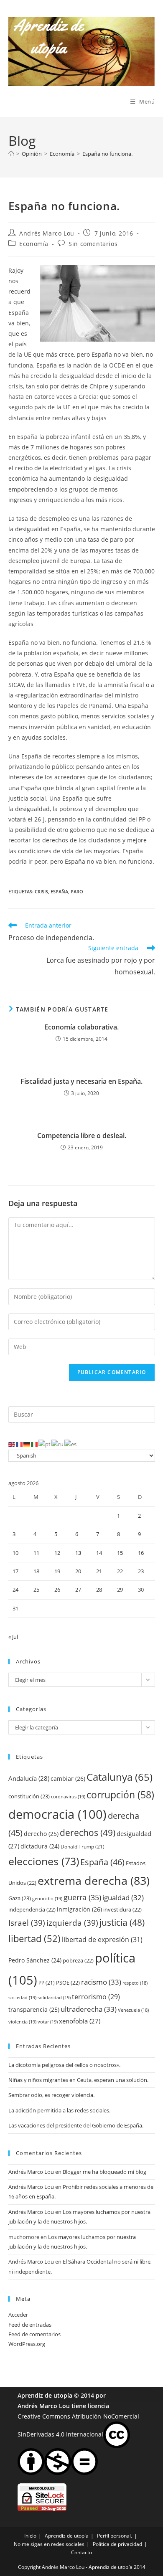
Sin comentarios (93, 244)
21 (99, 1571)
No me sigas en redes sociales (49, 2544)
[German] (27, 1444)
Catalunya (120, 1777)
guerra (82, 1897)
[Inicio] (11, 154)
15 (120, 1553)
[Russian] (58, 1444)
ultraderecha (89, 2009)
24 (15, 1590)
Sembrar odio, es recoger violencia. (51, 2095)
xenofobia (80, 2021)
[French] (20, 1444)
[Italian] (35, 1444)
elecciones (44, 1861)
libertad (34, 1938)
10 (15, 1553)
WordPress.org (27, 2344)
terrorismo (96, 1997)
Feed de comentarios (34, 2334)
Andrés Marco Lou (47, 233)
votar (48, 2022)
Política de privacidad (117, 2544)
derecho (41, 1834)
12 (57, 1553)
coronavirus (68, 1796)
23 (141, 1571)
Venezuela (133, 2010)
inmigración (79, 1909)
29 (120, 1590)
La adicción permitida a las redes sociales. (59, 2110)
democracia (57, 1814)
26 (57, 1590)
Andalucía (29, 1778)
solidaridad (54, 1997)
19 (57, 1571)
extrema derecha (94, 1881)
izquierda (72, 1923)
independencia (32, 1909)
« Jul (13, 1637)
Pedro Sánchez (35, 1960)
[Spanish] (71, 1444)
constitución (29, 1796)
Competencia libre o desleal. (82, 1136)
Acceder (18, 2315)
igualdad (123, 1898)
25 (36, 1590)
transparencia (34, 2009)
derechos (88, 1832)
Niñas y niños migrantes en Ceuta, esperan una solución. (78, 2080)
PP (47, 1983)
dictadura (40, 1846)
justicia (122, 1922)
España (59, 891)
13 (78, 1553)
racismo (101, 1982)
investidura (122, 1909)
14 (99, 1553)
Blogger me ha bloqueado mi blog (104, 2172)
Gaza (20, 1898)
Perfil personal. (115, 2536)
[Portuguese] (45, 1444)
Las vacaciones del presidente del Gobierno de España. (76, 2125)
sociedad (22, 1997)
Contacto (81, 2552)
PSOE (68, 1983)
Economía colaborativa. (81, 1027)
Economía (34, 244)
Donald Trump (83, 1847)
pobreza (78, 1960)
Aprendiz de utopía (45, 2395)
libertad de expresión (102, 1939)
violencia (22, 2022)
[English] (12, 1444)
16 (141, 1553)
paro (77, 891)
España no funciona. (107, 154)
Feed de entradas (30, 2325)
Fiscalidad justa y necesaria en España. (81, 1081)
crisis (41, 891)
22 (120, 1571)
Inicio (30, 2536)
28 (99, 1590)
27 (78, 1590)
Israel (27, 1923)
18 (36, 1571)
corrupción (120, 1795)
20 (78, 1571)
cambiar (68, 1779)
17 (15, 1571)
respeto (135, 1983)
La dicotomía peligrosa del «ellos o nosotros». (64, 2065)
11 (36, 1553)
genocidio (47, 1898)
